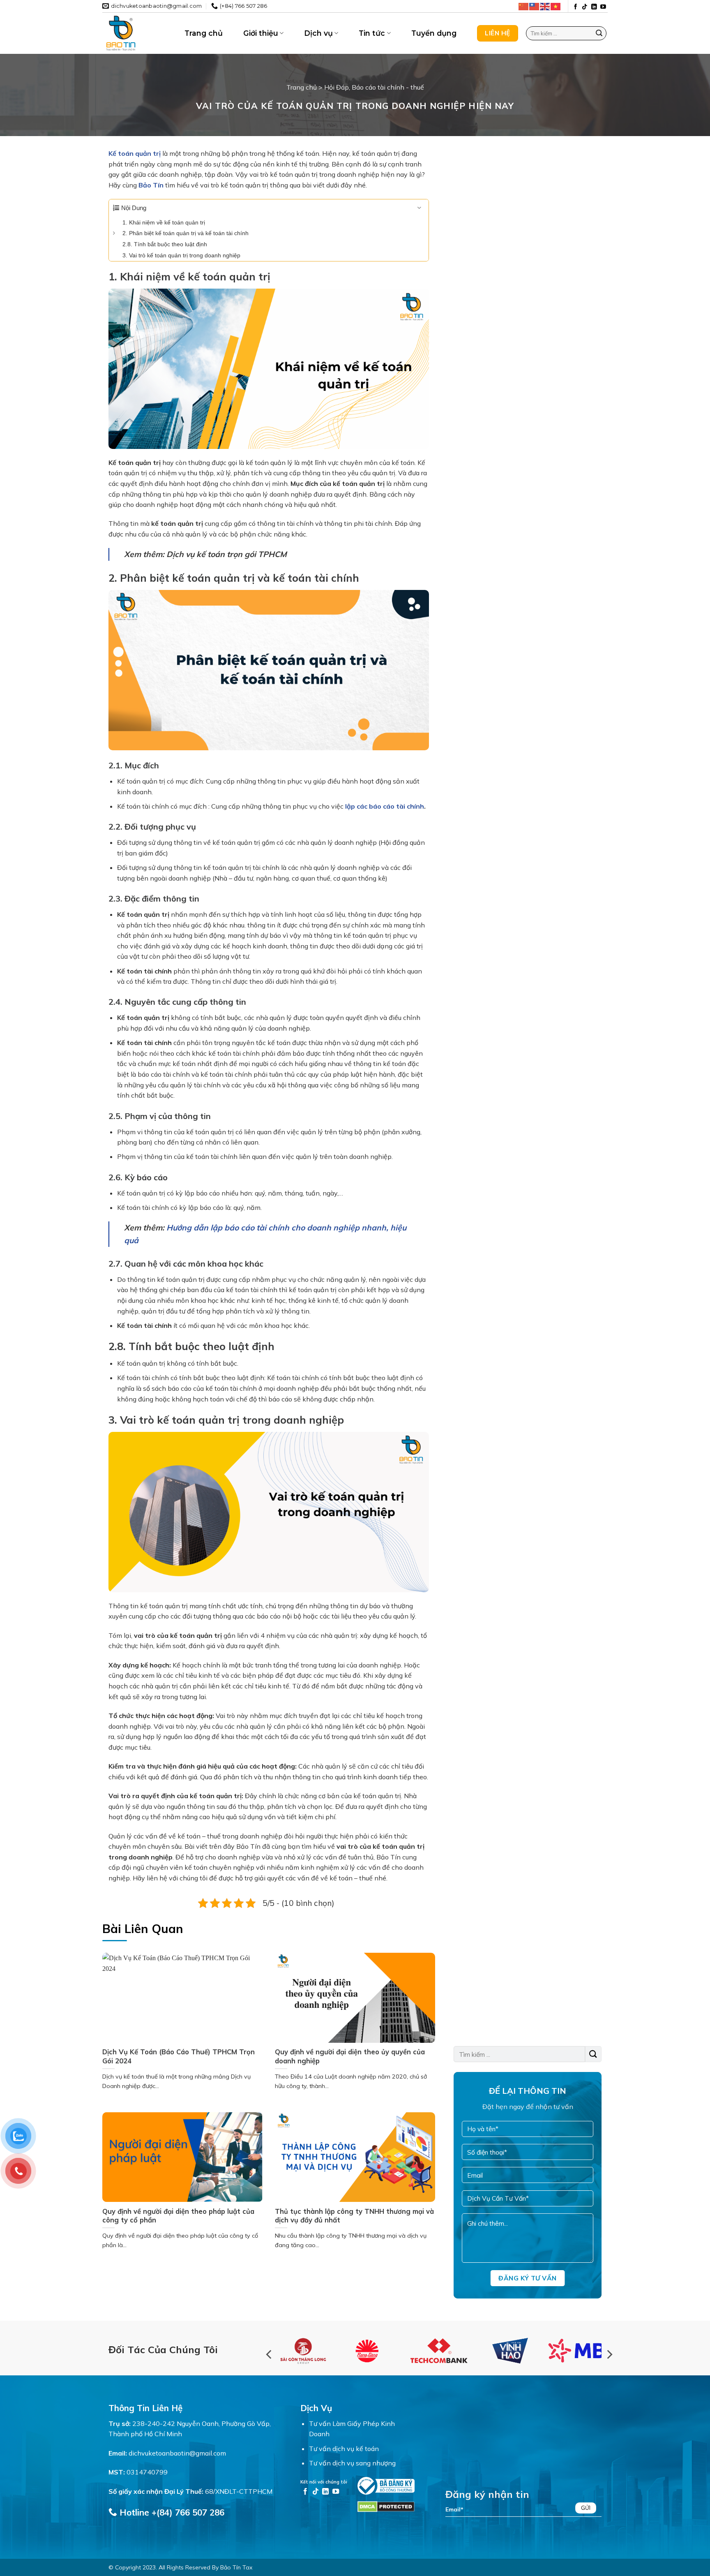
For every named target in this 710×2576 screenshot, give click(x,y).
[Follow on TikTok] (585, 7)
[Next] (609, 2355)
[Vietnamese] (556, 6)
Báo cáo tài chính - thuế (388, 87)
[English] (545, 6)
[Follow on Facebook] (576, 7)
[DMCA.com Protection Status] (386, 2506)
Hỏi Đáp (337, 87)
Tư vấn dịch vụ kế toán (344, 2449)
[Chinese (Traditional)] (535, 6)
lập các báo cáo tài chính (385, 806)
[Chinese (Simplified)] (524, 6)
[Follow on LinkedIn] (594, 7)
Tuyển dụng (434, 33)
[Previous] (270, 2355)
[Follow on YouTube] (603, 7)
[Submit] (599, 33)
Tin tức (372, 33)
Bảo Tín (151, 185)
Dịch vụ (318, 33)
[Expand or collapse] (419, 208)
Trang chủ (204, 33)
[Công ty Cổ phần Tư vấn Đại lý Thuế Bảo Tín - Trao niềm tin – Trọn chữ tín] (137, 33)
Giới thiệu (261, 33)
